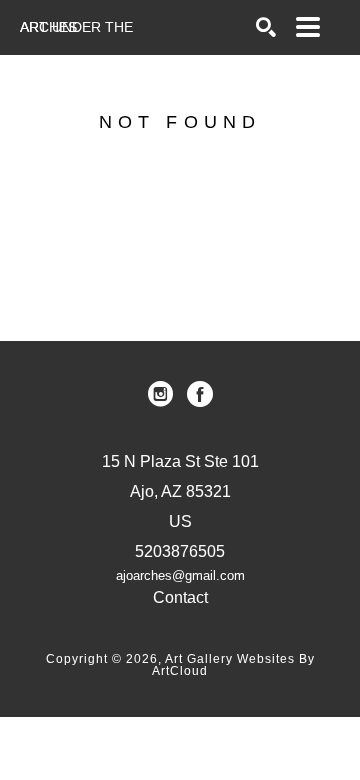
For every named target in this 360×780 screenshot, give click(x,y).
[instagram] (160, 394)
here (235, 244)
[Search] (266, 27)
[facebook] (200, 394)
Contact (180, 597)
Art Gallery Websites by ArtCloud (233, 665)
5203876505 (180, 551)
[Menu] (308, 27)
